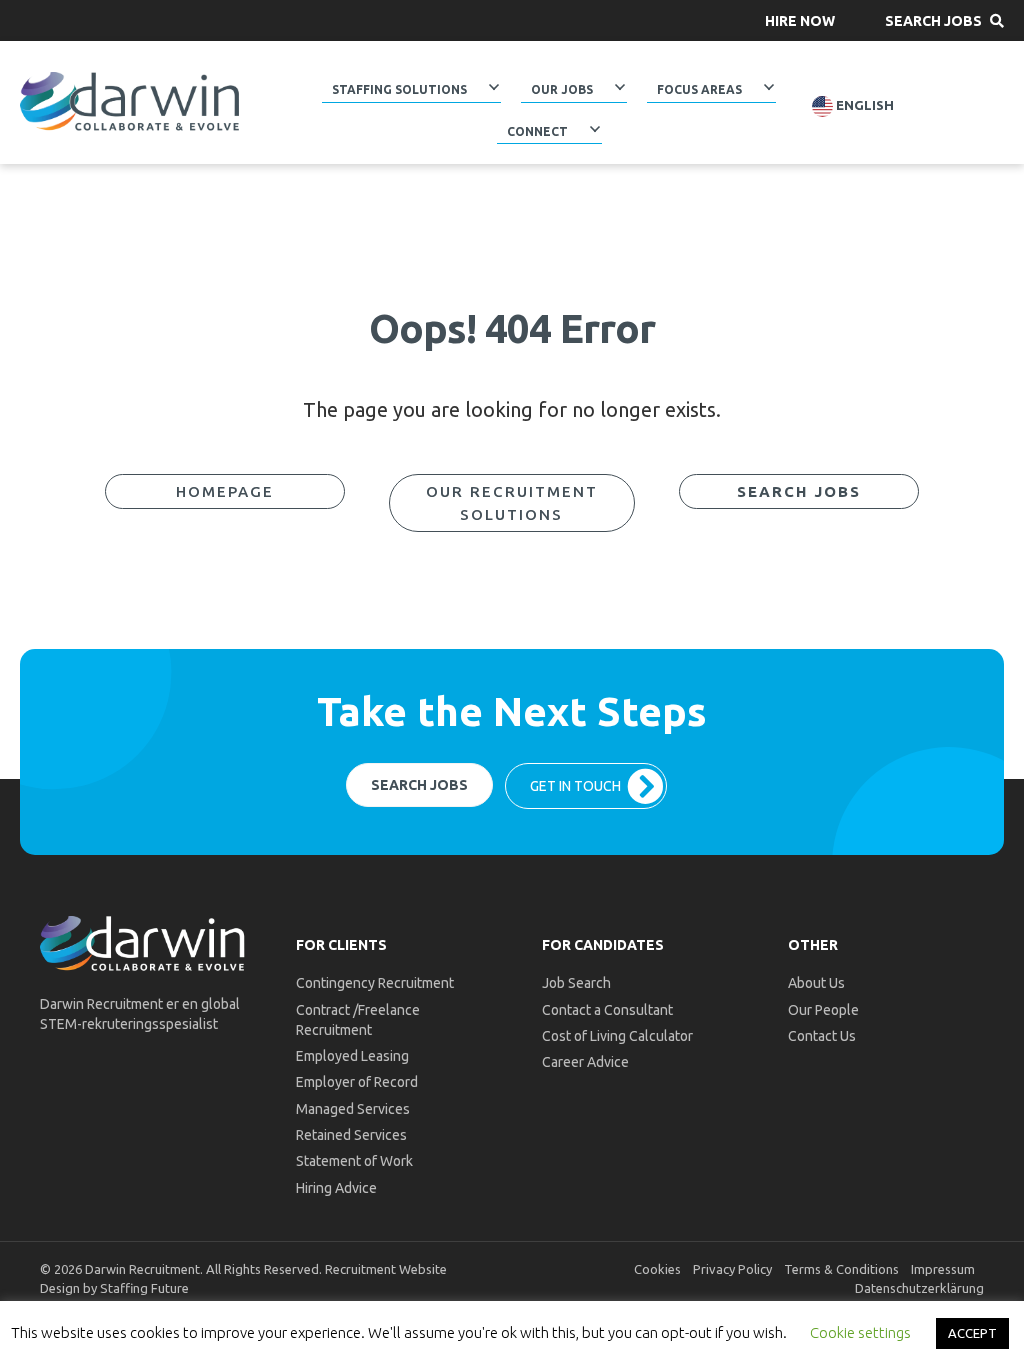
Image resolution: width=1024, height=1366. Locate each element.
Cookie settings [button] (860, 1332)
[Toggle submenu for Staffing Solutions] (494, 87)
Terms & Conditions (841, 1269)
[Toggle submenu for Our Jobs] (620, 87)
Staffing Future (144, 1288)
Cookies (657, 1269)
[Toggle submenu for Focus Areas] (769, 87)
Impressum (943, 1269)
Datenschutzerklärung (919, 1288)
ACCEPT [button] (972, 1333)
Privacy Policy (732, 1269)
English (863, 105)
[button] (800, 20)
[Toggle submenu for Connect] (594, 128)
